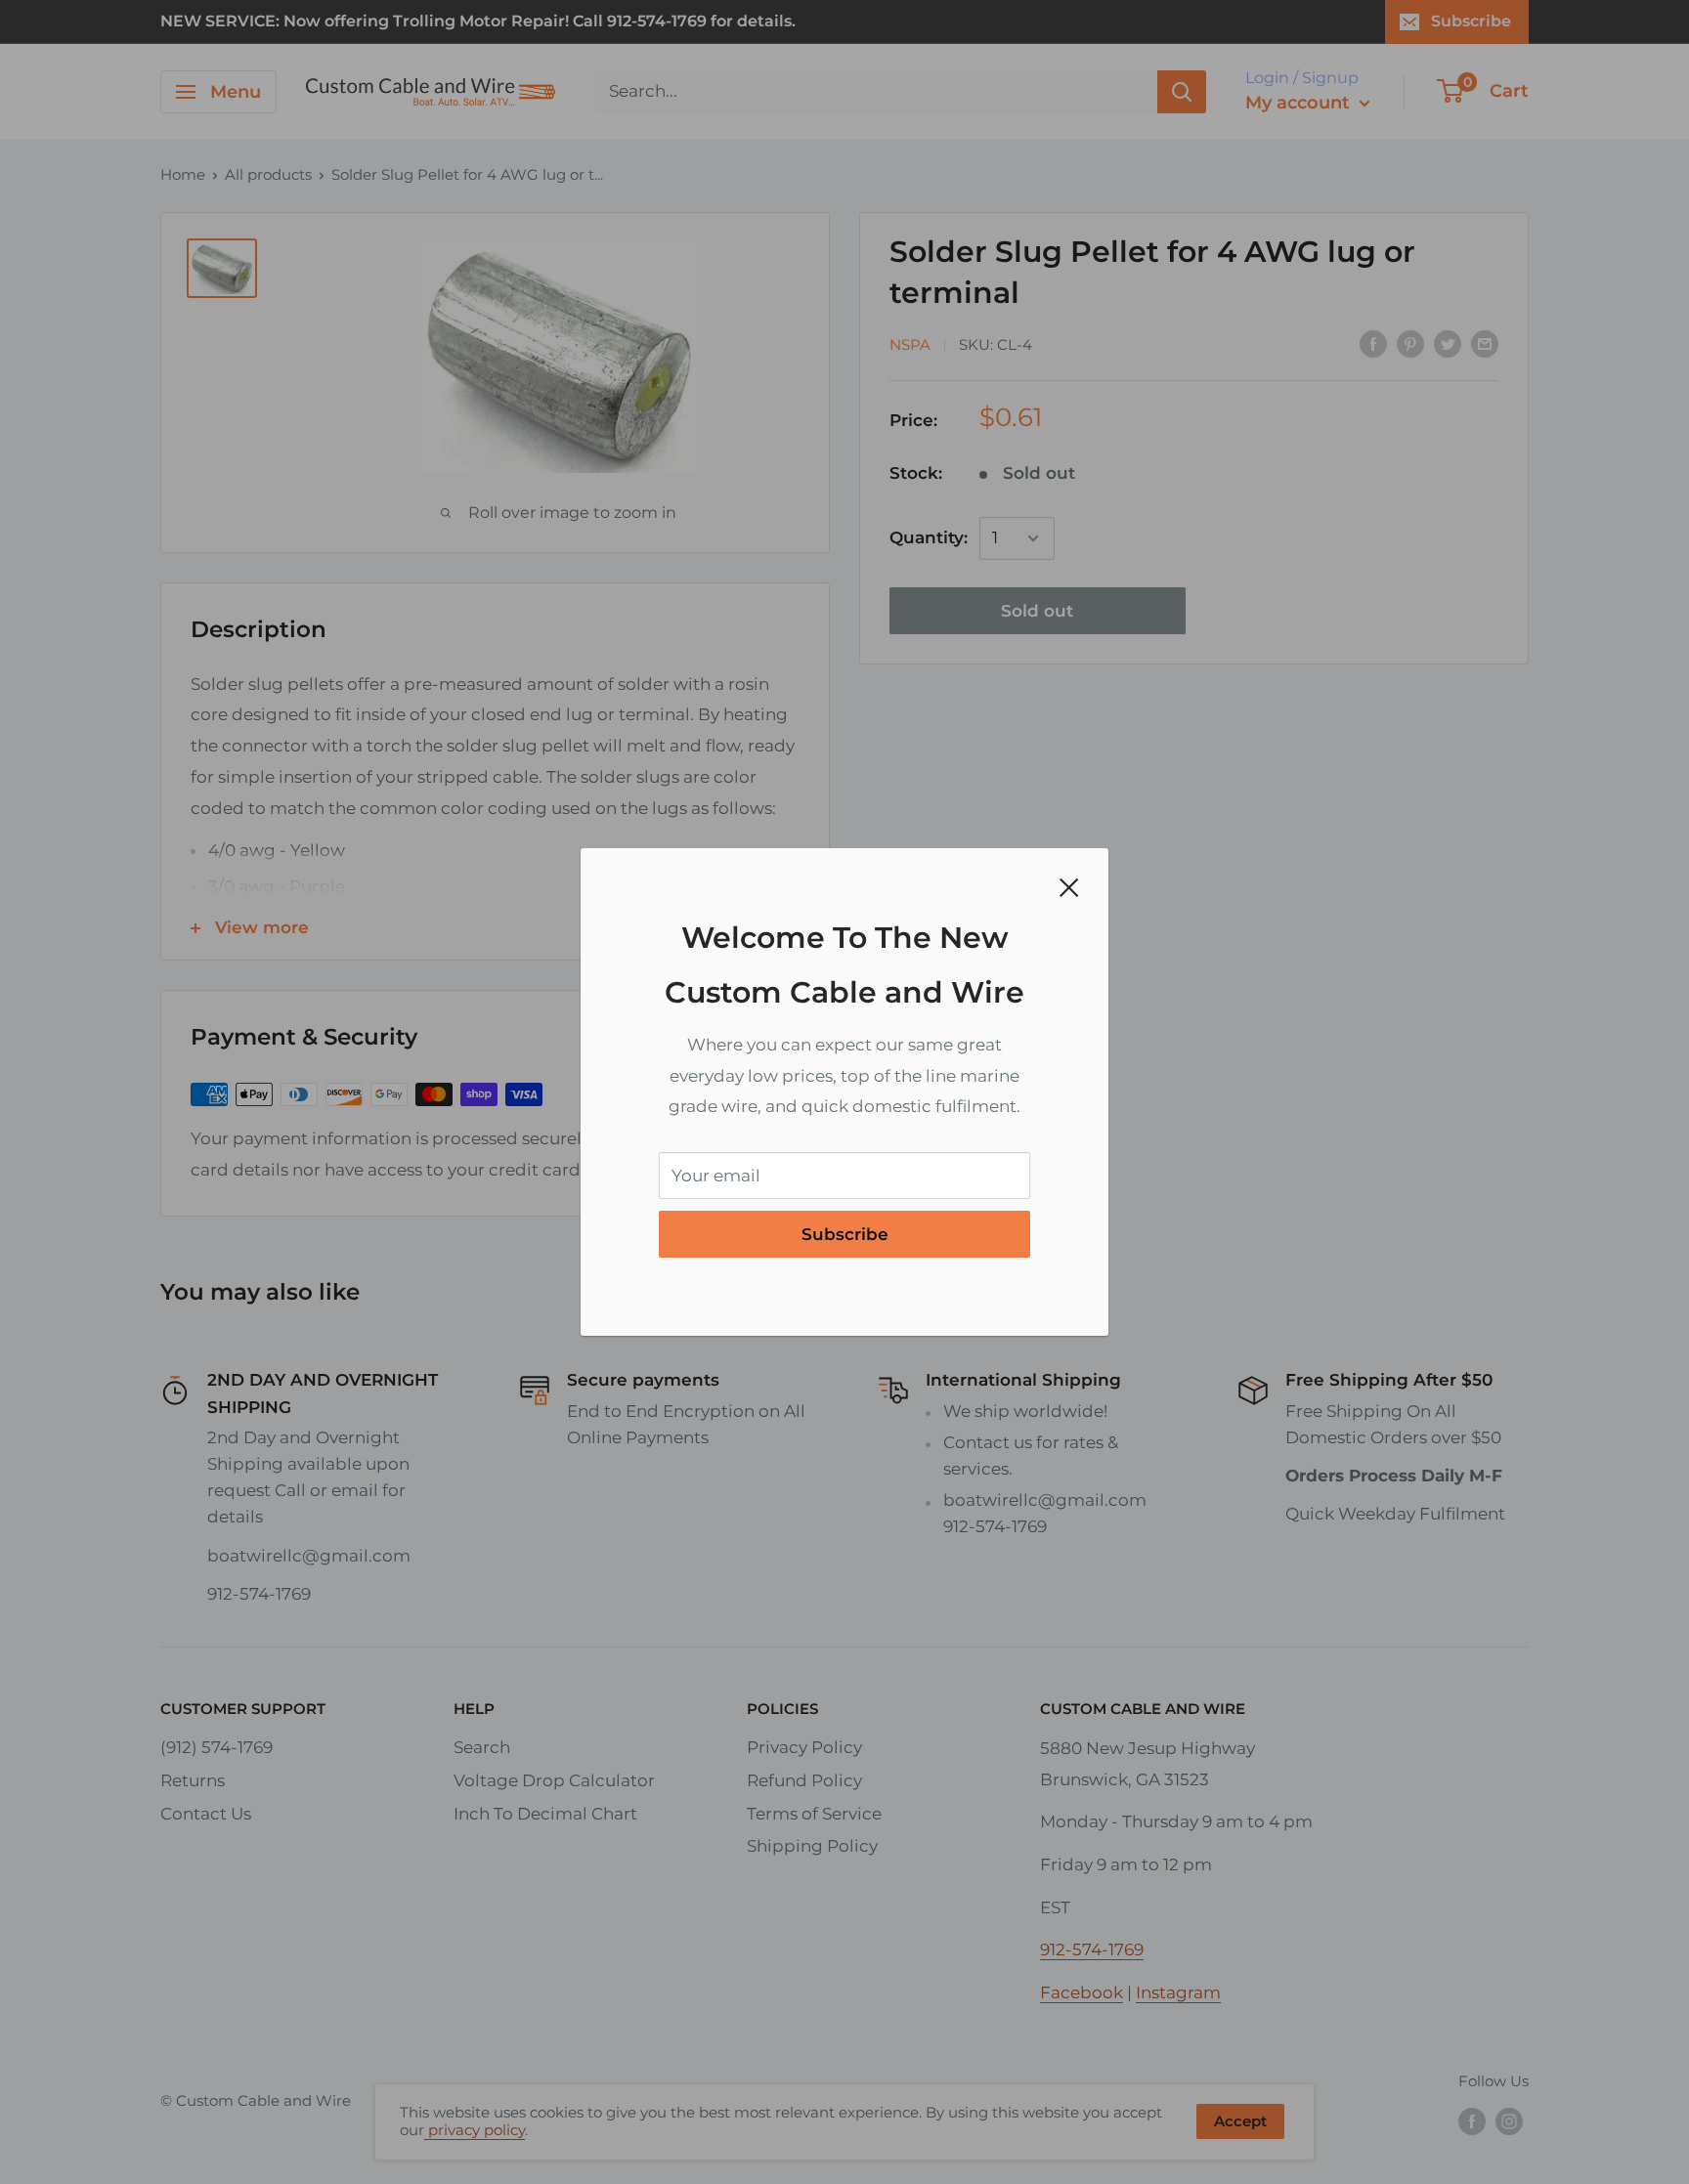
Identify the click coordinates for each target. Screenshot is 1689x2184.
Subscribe (845, 1234)
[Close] (1069, 887)
